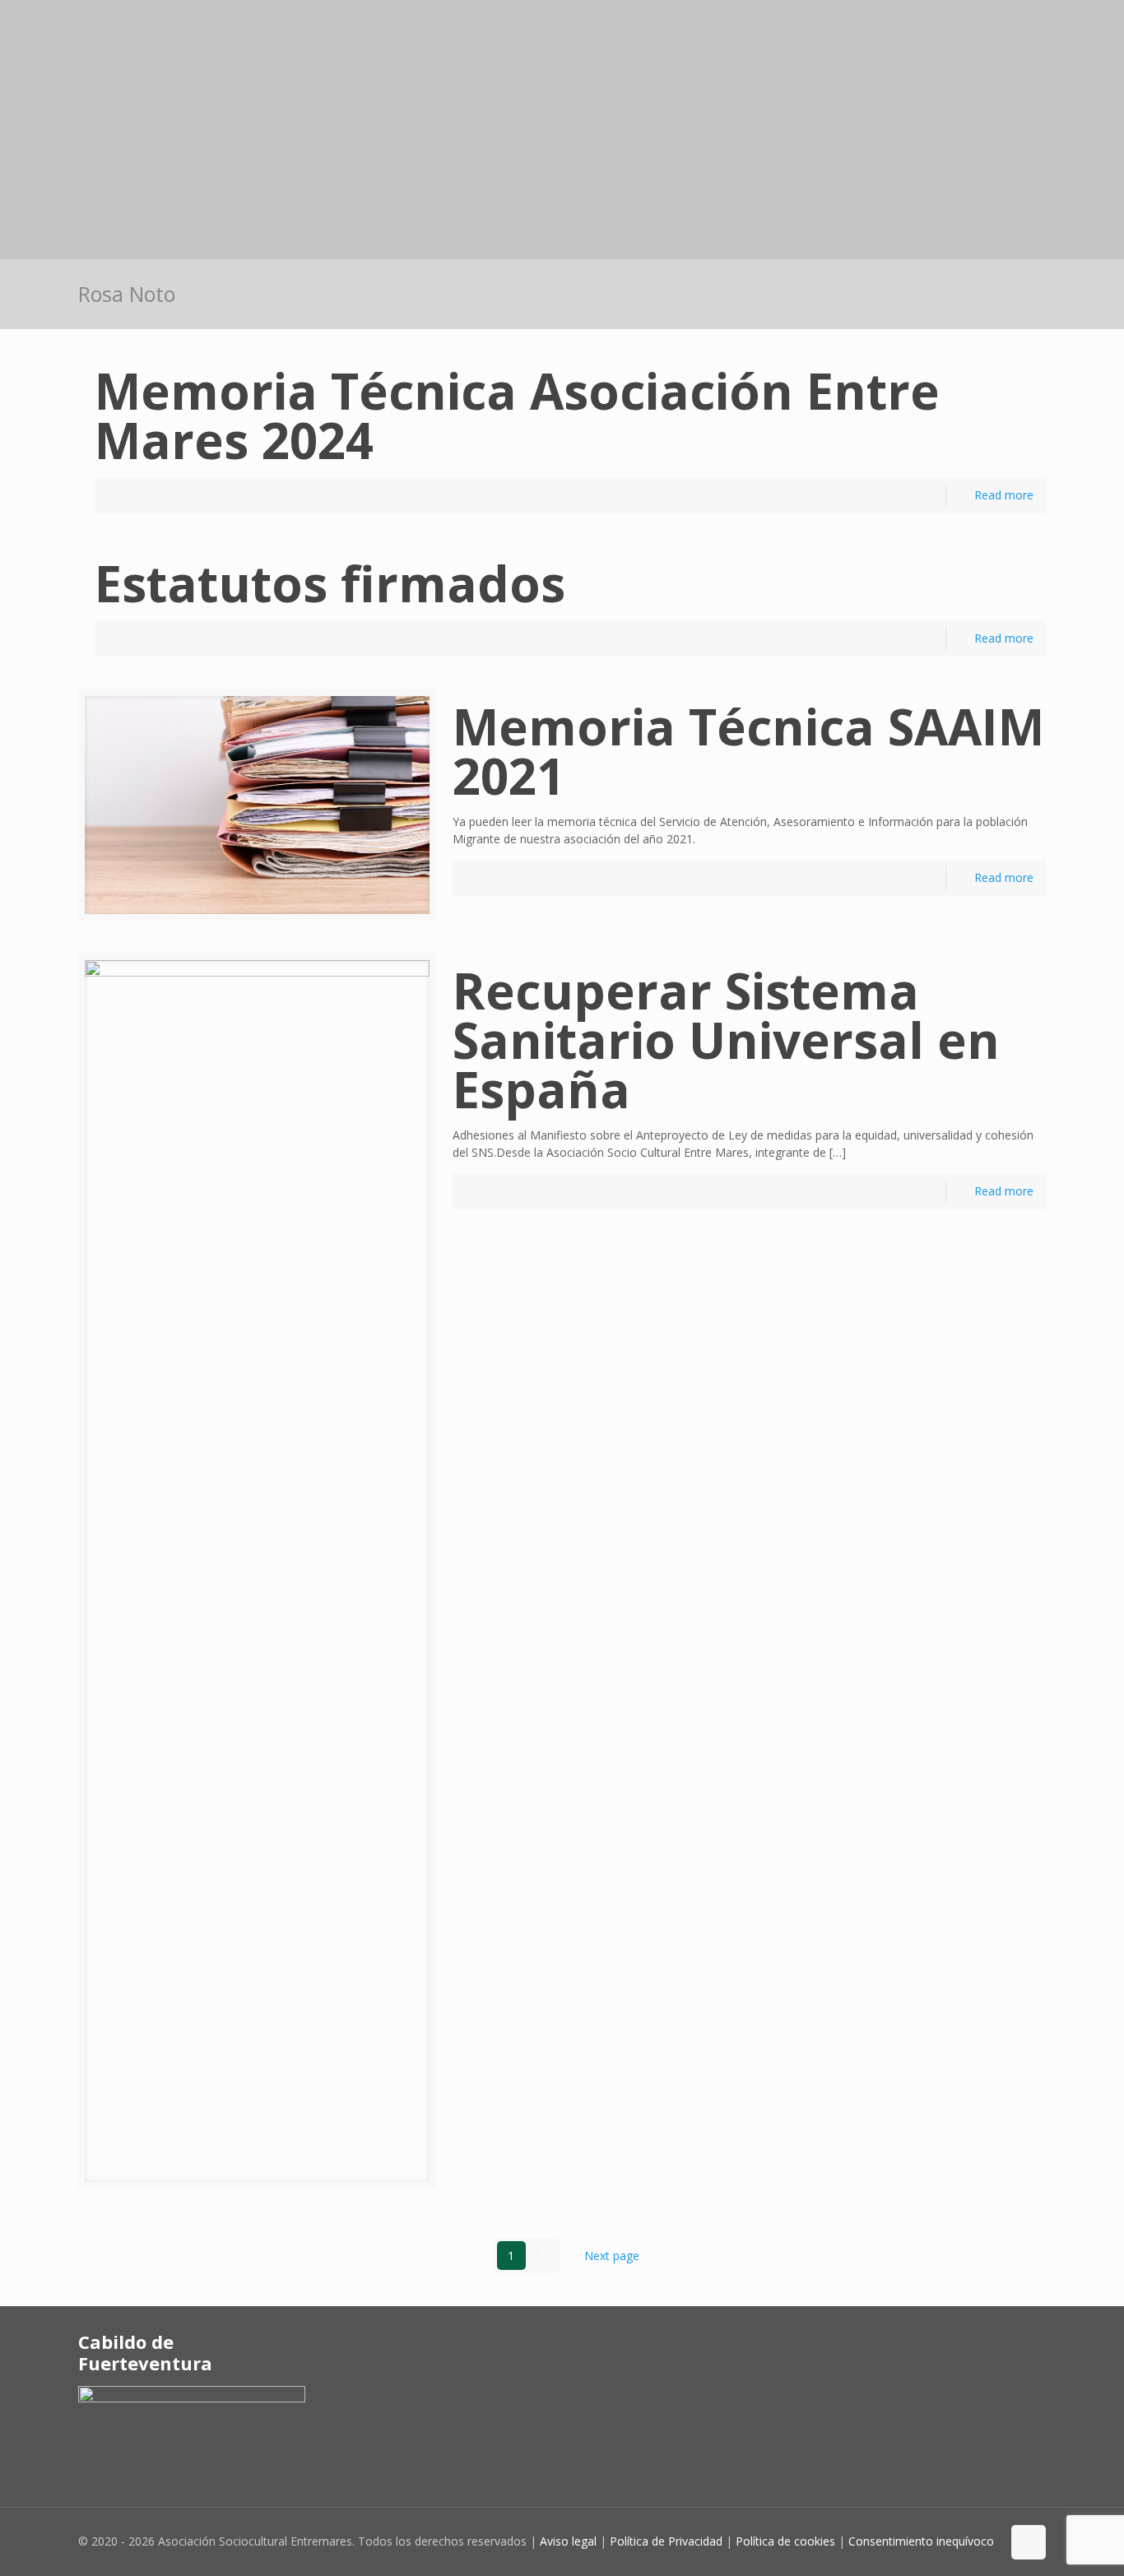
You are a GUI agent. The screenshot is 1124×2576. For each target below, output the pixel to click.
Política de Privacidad (666, 2541)
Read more (1004, 495)
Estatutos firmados (330, 583)
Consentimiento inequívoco (921, 2541)
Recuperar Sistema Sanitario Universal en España (726, 1040)
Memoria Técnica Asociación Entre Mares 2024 (517, 415)
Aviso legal (568, 2541)
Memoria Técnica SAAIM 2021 (748, 751)
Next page (612, 2256)
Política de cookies (785, 2541)
